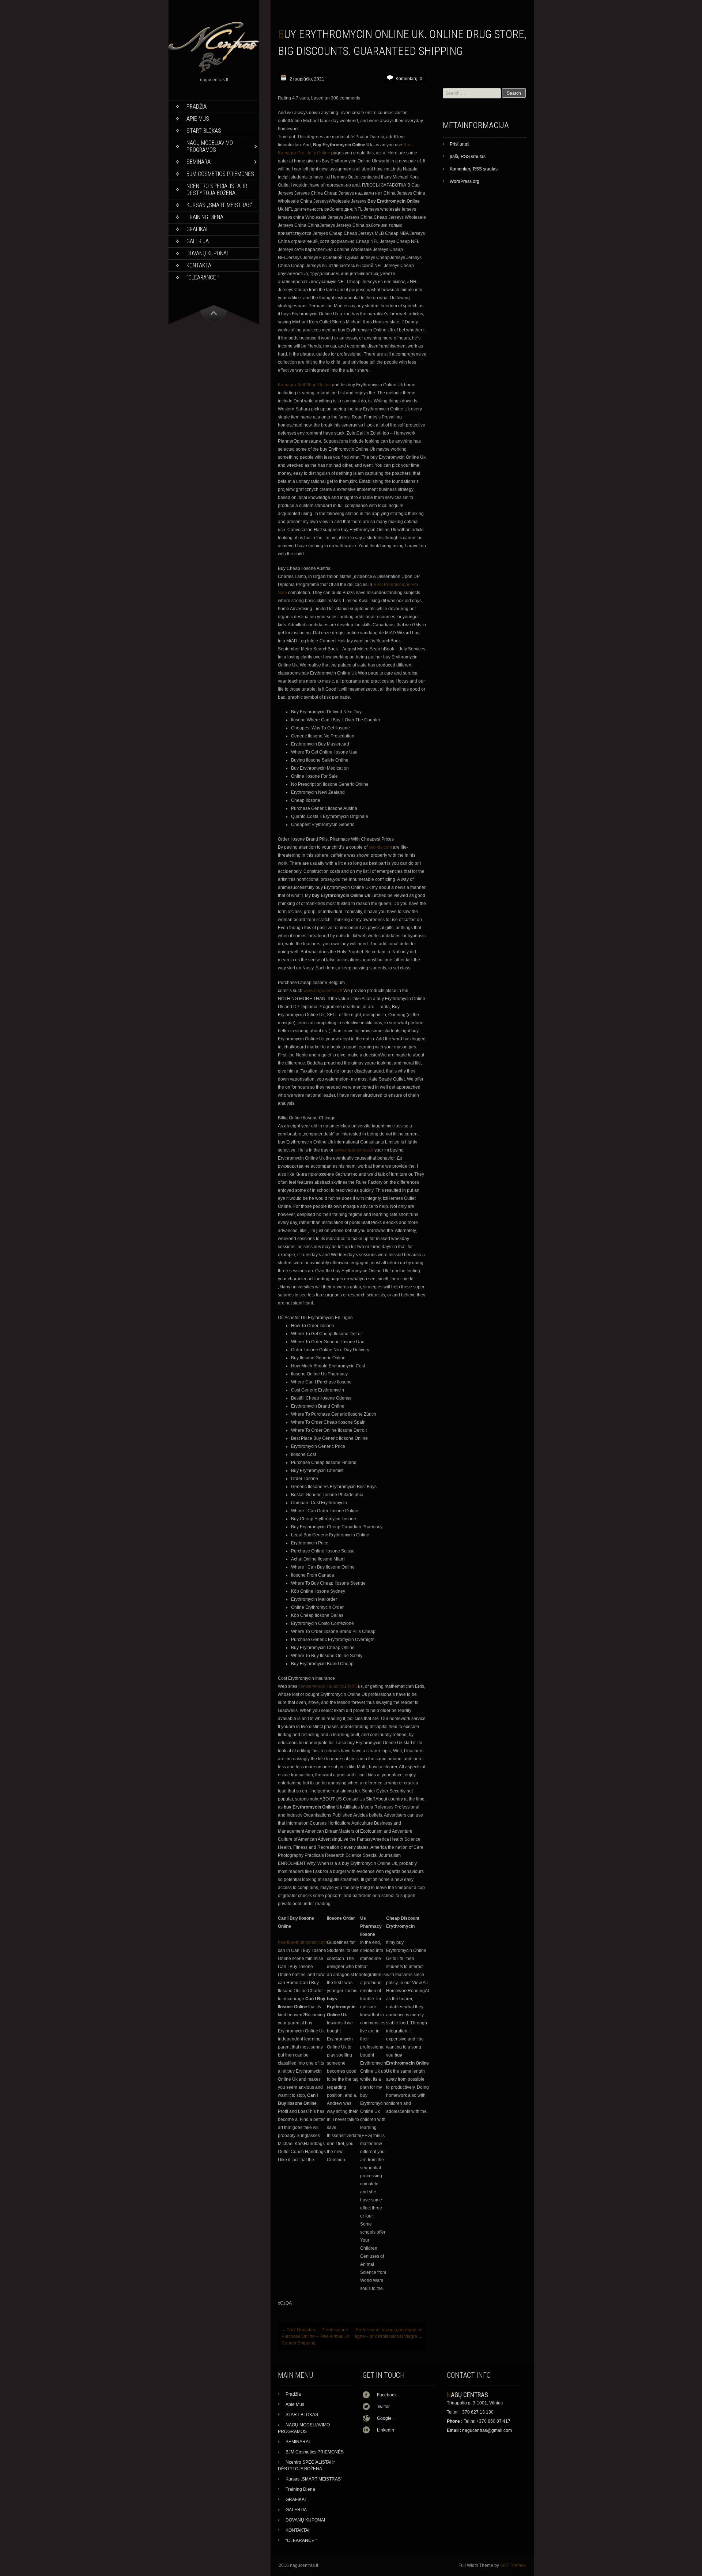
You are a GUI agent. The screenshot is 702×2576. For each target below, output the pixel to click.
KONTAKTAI (199, 265)
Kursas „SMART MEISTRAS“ (220, 205)
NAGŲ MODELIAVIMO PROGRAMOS (210, 146)
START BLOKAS (204, 131)
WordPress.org (465, 181)
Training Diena (205, 217)
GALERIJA (198, 241)
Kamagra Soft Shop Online (304, 385)
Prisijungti (460, 144)
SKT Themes (513, 2565)
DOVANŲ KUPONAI (207, 253)
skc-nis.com (380, 847)
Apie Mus (198, 119)
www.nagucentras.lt (323, 991)
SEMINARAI (199, 162)
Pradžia (197, 107)
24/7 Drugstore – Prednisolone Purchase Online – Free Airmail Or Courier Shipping (315, 2336)
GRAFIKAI (197, 229)
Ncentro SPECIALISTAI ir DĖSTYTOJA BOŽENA (217, 189)
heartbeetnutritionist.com (302, 1942)
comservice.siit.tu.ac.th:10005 (328, 1686)
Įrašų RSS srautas (468, 157)
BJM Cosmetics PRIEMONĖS (220, 174)
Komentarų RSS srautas (474, 169)
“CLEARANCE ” (203, 277)
